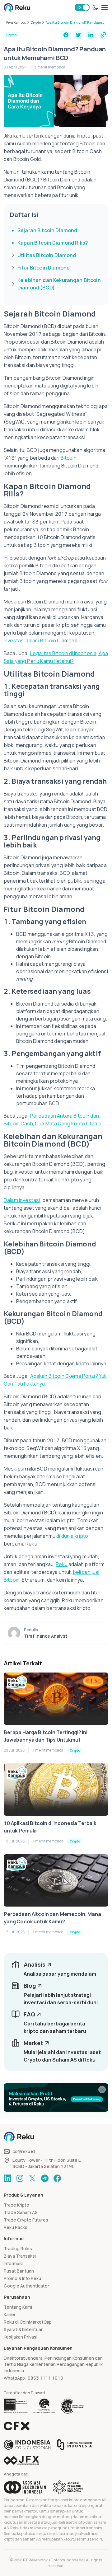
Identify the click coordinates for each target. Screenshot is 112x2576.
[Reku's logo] (17, 7)
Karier (10, 2314)
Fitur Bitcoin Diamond (44, 268)
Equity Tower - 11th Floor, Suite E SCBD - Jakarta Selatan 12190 (47, 2163)
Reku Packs (16, 2227)
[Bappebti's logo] (16, 2406)
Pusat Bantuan (19, 2271)
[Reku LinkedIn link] (7, 2178)
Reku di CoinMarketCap (28, 2322)
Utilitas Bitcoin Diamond (47, 255)
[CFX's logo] (17, 2426)
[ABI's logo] (25, 2487)
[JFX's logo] (21, 2460)
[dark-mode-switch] (95, 7)
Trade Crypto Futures (26, 2220)
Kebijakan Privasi (21, 2337)
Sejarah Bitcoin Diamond (47, 230)
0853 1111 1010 (45, 2378)
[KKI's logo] (75, 2445)
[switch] (82, 7)
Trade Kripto (16, 2205)
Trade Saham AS (21, 2212)
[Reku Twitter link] (32, 2178)
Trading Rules (18, 2248)
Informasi (13, 2263)
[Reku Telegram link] (45, 2178)
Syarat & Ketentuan (24, 2329)
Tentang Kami (18, 2307)
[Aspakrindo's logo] (68, 2487)
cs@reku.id (24, 2151)
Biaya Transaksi (20, 2256)
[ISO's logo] (72, 2406)
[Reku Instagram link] (20, 2178)
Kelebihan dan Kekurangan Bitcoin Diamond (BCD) (59, 284)
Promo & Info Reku (22, 2278)
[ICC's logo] (27, 2445)
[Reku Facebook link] (57, 2178)
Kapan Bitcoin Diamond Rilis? (53, 243)
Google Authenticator (26, 2286)
